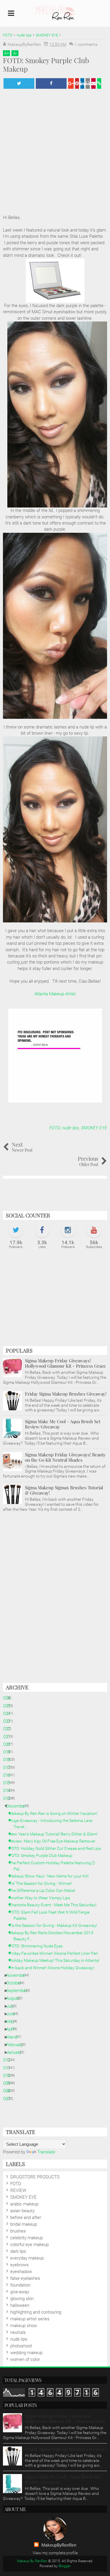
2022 (8, 1729)
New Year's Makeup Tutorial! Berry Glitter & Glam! (55, 1834)
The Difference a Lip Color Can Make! (44, 1890)
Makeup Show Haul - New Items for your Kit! (51, 1876)
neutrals (18, 2332)
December (18, 1806)
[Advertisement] (55, 1301)
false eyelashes (25, 2278)
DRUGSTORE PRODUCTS (35, 2177)
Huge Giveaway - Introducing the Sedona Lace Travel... (53, 1824)
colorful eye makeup (29, 2245)
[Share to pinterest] (77, 83)
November (18, 1975)
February (17, 2045)
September (19, 1991)
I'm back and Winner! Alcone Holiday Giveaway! (54, 1968)
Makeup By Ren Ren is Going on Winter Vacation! (55, 1813)
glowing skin (22, 2299)
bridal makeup (24, 2224)
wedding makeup (26, 2353)
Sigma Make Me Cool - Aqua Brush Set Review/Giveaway (63, 1424)
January (16, 2052)
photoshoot (21, 2346)
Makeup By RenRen (32, 2561)
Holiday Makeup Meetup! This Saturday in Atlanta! (56, 1960)
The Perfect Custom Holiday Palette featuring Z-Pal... (55, 1866)
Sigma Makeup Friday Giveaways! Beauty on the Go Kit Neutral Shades (65, 1457)
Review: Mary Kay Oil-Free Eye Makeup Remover (54, 1841)
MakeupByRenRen (59, 2545)
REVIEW (18, 2190)
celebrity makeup (27, 2238)
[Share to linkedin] (82, 83)
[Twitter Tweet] (19, 83)
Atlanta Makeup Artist (55, 994)
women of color (25, 2359)
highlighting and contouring (36, 2312)
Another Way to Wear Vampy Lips (42, 1898)
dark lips (18, 2251)
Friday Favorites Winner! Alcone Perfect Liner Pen (56, 1953)
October (16, 1983)
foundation (20, 2285)
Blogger (65, 2566)
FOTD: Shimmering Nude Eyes (38, 1946)
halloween (20, 2305)
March (15, 2037)
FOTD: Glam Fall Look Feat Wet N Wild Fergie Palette (51, 1915)
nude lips (70, 1128)
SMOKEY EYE (94, 1128)
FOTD (54, 1128)
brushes (18, 2231)
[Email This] (93, 83)
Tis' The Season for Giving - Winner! (43, 1883)
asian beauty (22, 2211)
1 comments (86, 44)
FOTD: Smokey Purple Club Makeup (43, 1855)
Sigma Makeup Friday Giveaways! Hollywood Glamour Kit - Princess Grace (65, 1363)
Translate (46, 2152)
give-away (20, 2292)
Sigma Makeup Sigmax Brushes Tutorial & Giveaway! (64, 1490)
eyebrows (20, 2265)
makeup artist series (30, 2319)
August (15, 1998)
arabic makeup (24, 2204)
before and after (26, 2217)
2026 (8, 1698)
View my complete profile (55, 2553)
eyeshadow (21, 2272)
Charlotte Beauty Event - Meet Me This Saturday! (55, 1905)
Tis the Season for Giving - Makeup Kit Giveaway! (55, 1925)
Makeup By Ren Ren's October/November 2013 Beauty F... (53, 1936)
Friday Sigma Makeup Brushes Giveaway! (66, 1394)
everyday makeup (27, 2258)
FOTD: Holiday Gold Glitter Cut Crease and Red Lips (57, 1848)
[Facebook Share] (51, 83)
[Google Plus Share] (71, 83)
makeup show (24, 2326)
